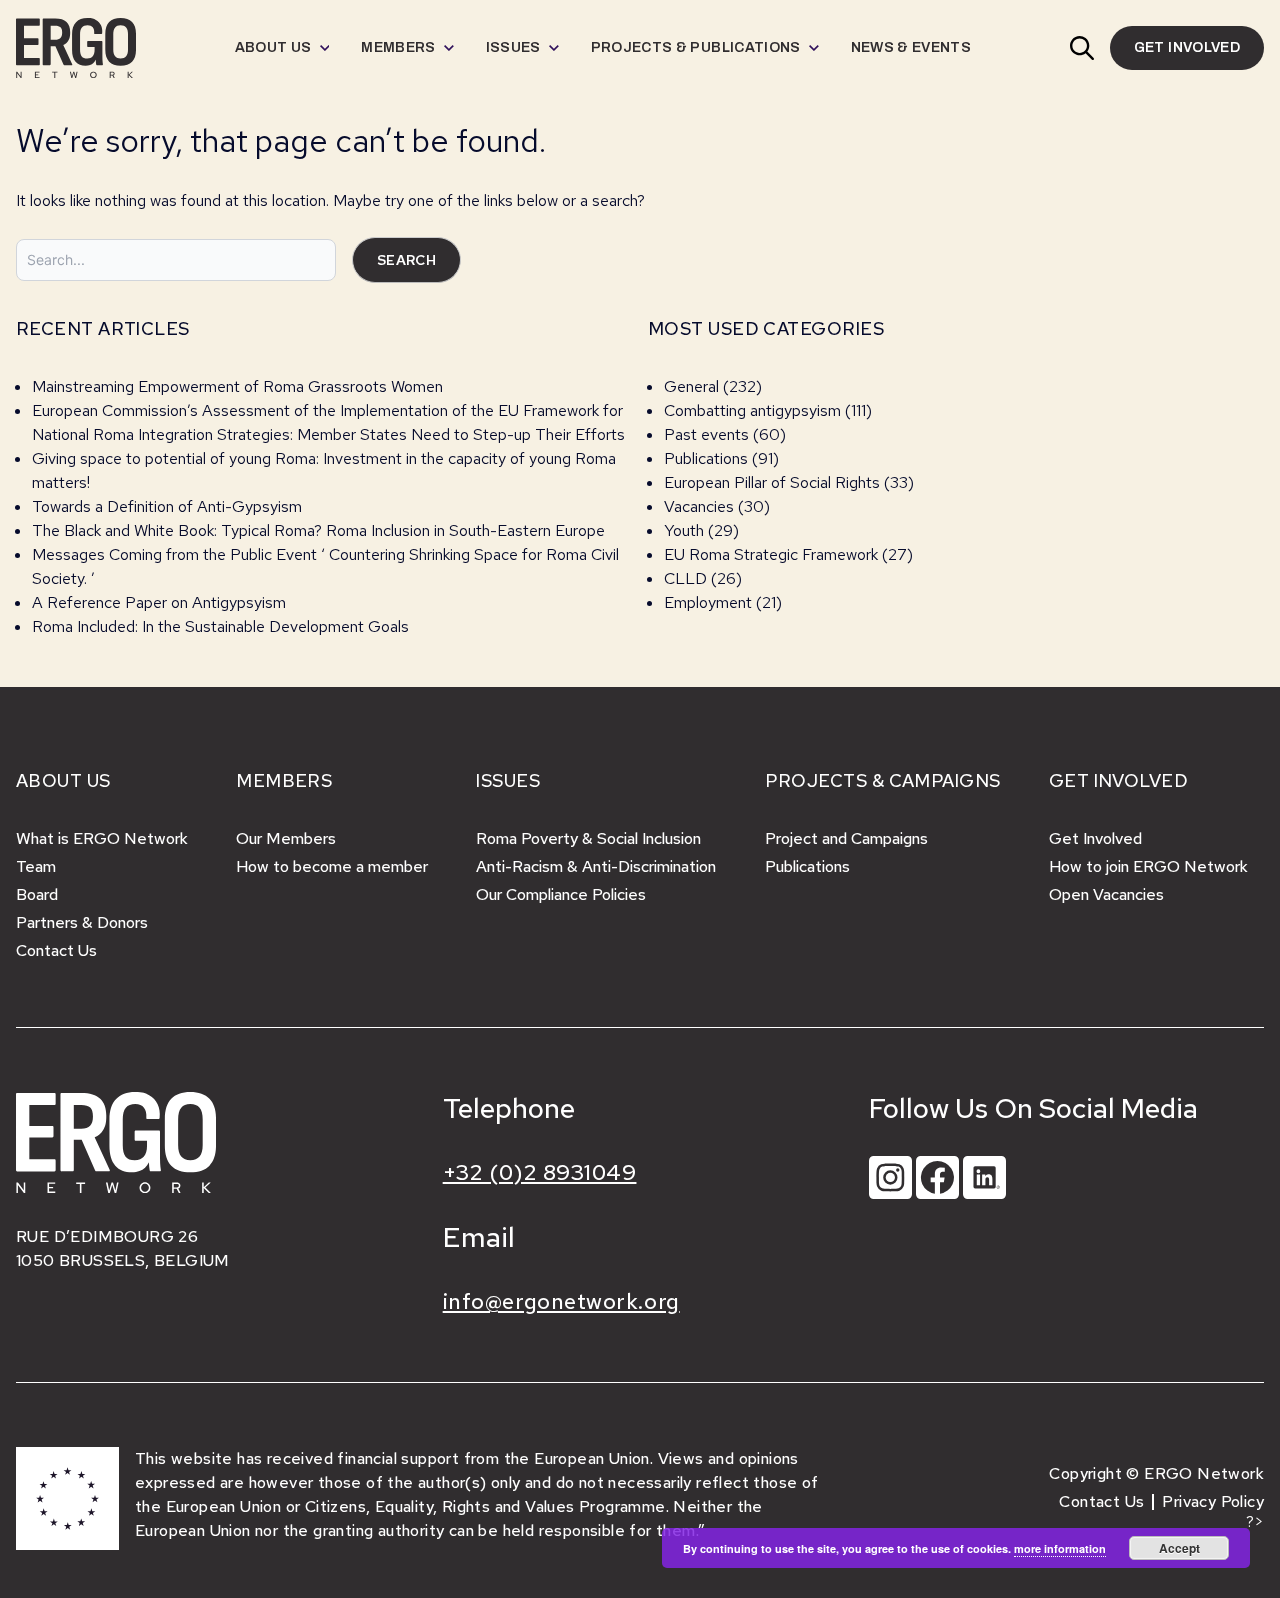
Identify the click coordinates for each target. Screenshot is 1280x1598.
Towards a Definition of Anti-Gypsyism (167, 506)
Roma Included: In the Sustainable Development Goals (220, 626)
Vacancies (699, 506)
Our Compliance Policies (561, 894)
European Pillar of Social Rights (772, 482)
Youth (684, 530)
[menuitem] (282, 48)
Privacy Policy (1213, 1501)
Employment (708, 602)
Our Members (286, 838)
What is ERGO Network (102, 838)
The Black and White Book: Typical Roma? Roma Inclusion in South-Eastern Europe (318, 530)
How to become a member (332, 866)
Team (36, 866)
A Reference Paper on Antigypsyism (159, 602)
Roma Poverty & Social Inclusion (588, 838)
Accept (1179, 1548)
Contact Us (56, 950)
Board (37, 894)
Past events (706, 434)
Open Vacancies (1106, 894)
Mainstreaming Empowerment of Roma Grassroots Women (237, 386)
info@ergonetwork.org (561, 1301)
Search (406, 260)
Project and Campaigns (846, 838)
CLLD (685, 578)
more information (1060, 1548)
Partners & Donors (82, 922)
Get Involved (1095, 838)
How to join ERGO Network (1148, 866)
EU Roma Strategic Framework (771, 554)
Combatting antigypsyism (752, 410)
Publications (706, 458)
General (691, 386)
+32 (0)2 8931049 (540, 1172)
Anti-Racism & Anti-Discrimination (596, 866)
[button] (1082, 48)
